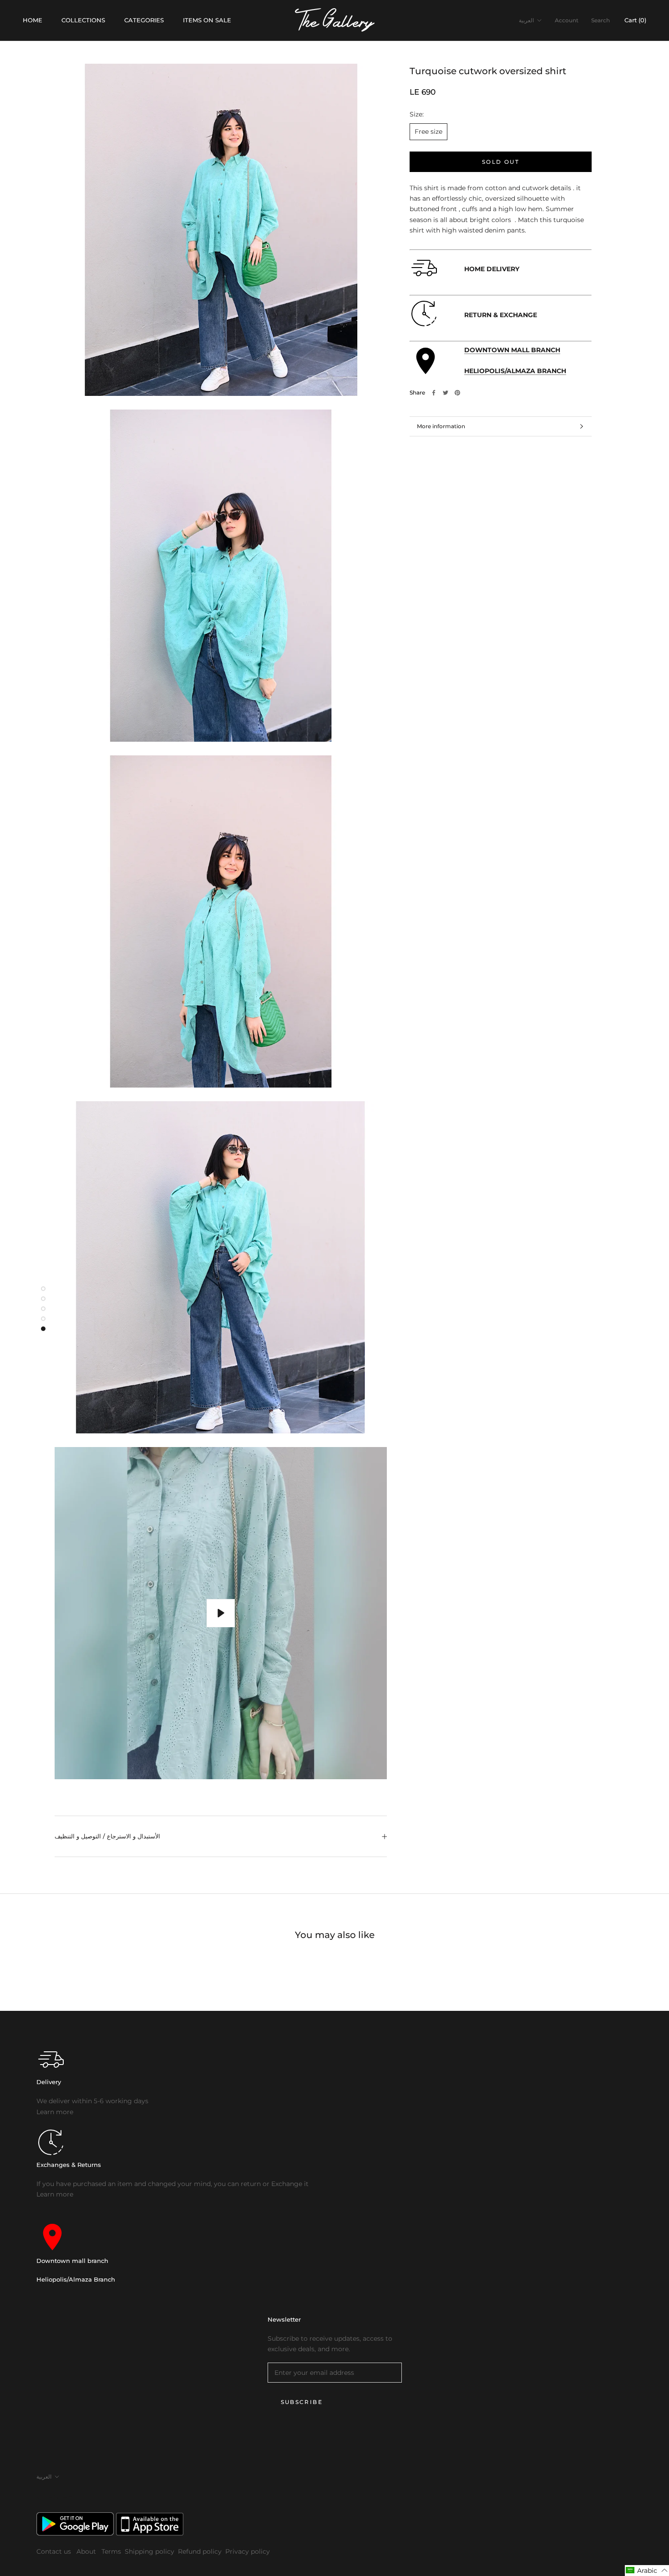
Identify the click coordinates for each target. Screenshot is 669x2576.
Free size (428, 132)
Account (567, 20)
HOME (33, 20)
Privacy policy (248, 2551)
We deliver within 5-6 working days (92, 2101)
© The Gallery (54, 2497)
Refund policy (200, 2551)
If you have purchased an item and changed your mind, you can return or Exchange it (172, 2184)
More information (441, 426)
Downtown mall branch (72, 2261)
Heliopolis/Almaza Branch (76, 2279)
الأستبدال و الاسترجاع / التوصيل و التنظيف (107, 1836)
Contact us (55, 2551)
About (87, 2551)
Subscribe (302, 2402)
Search (601, 20)
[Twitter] (446, 393)
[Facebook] (434, 393)
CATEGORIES (144, 20)
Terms (111, 2551)
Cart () (635, 20)
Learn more (55, 2112)
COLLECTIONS (83, 20)
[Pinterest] (457, 393)
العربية (526, 20)
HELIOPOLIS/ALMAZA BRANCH (515, 371)
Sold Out (501, 162)
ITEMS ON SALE (207, 20)
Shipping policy (150, 2551)
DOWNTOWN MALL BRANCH (512, 350)
